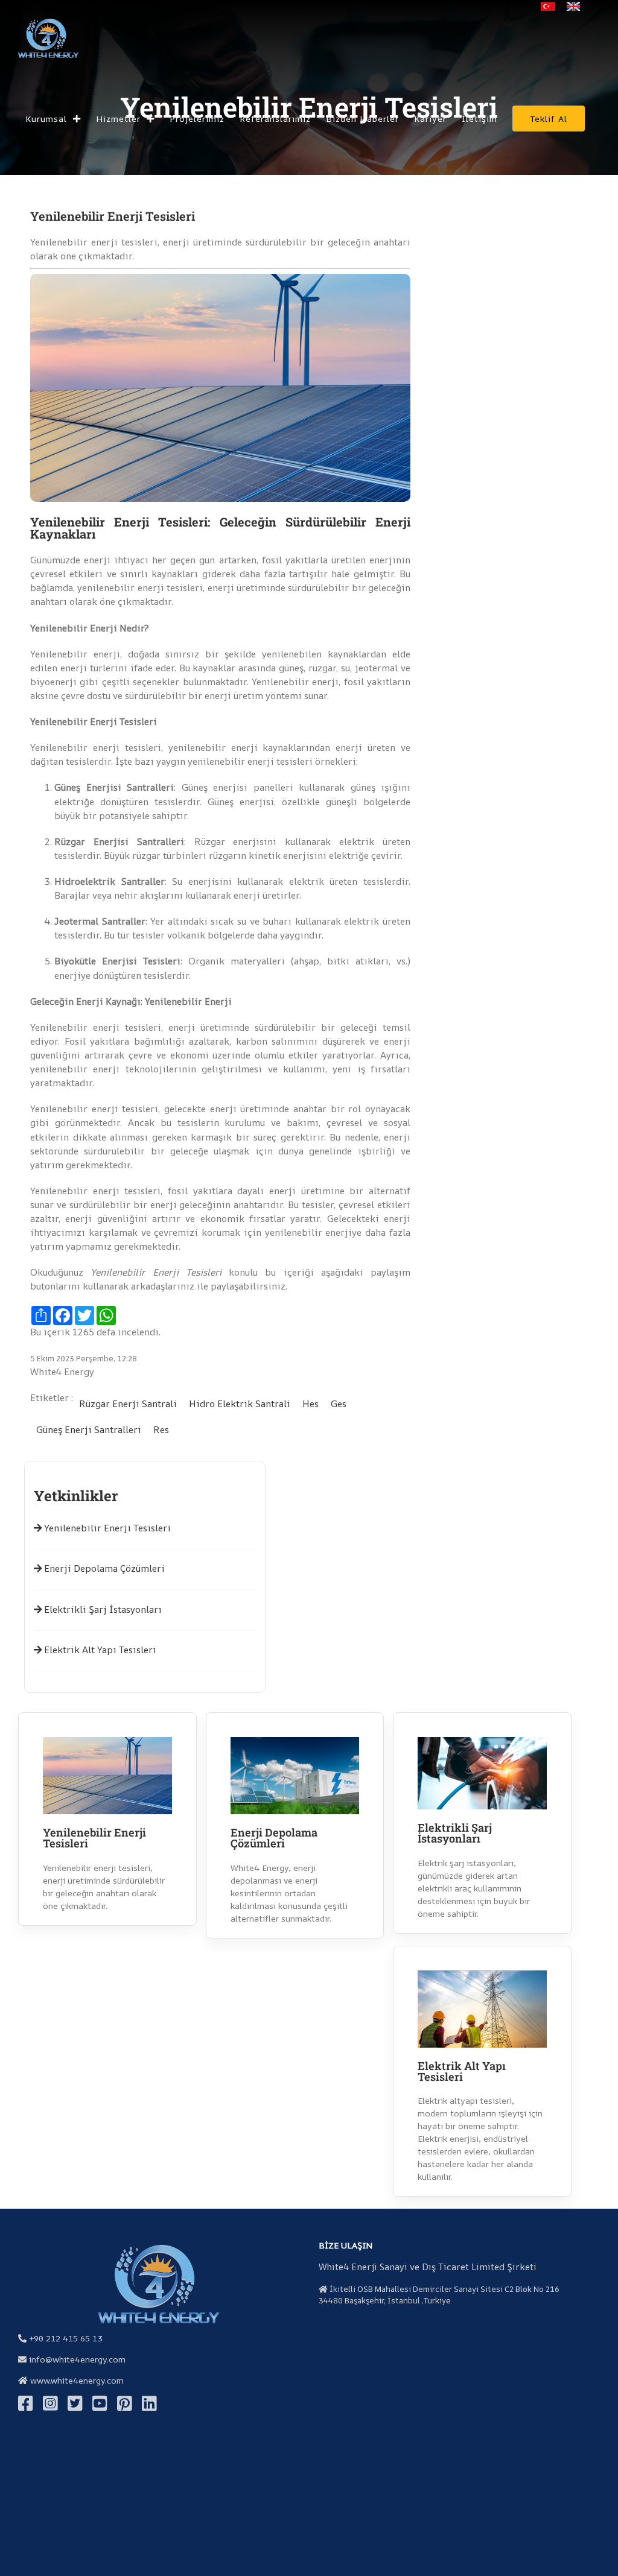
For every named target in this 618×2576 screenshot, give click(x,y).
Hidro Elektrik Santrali (240, 1404)
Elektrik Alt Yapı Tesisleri (99, 1650)
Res (161, 1430)
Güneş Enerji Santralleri (89, 1430)
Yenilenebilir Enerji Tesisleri (106, 1528)
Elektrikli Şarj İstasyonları (102, 1609)
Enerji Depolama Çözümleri (103, 1568)
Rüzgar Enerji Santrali (128, 1404)
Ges (339, 1404)
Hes (311, 1404)
